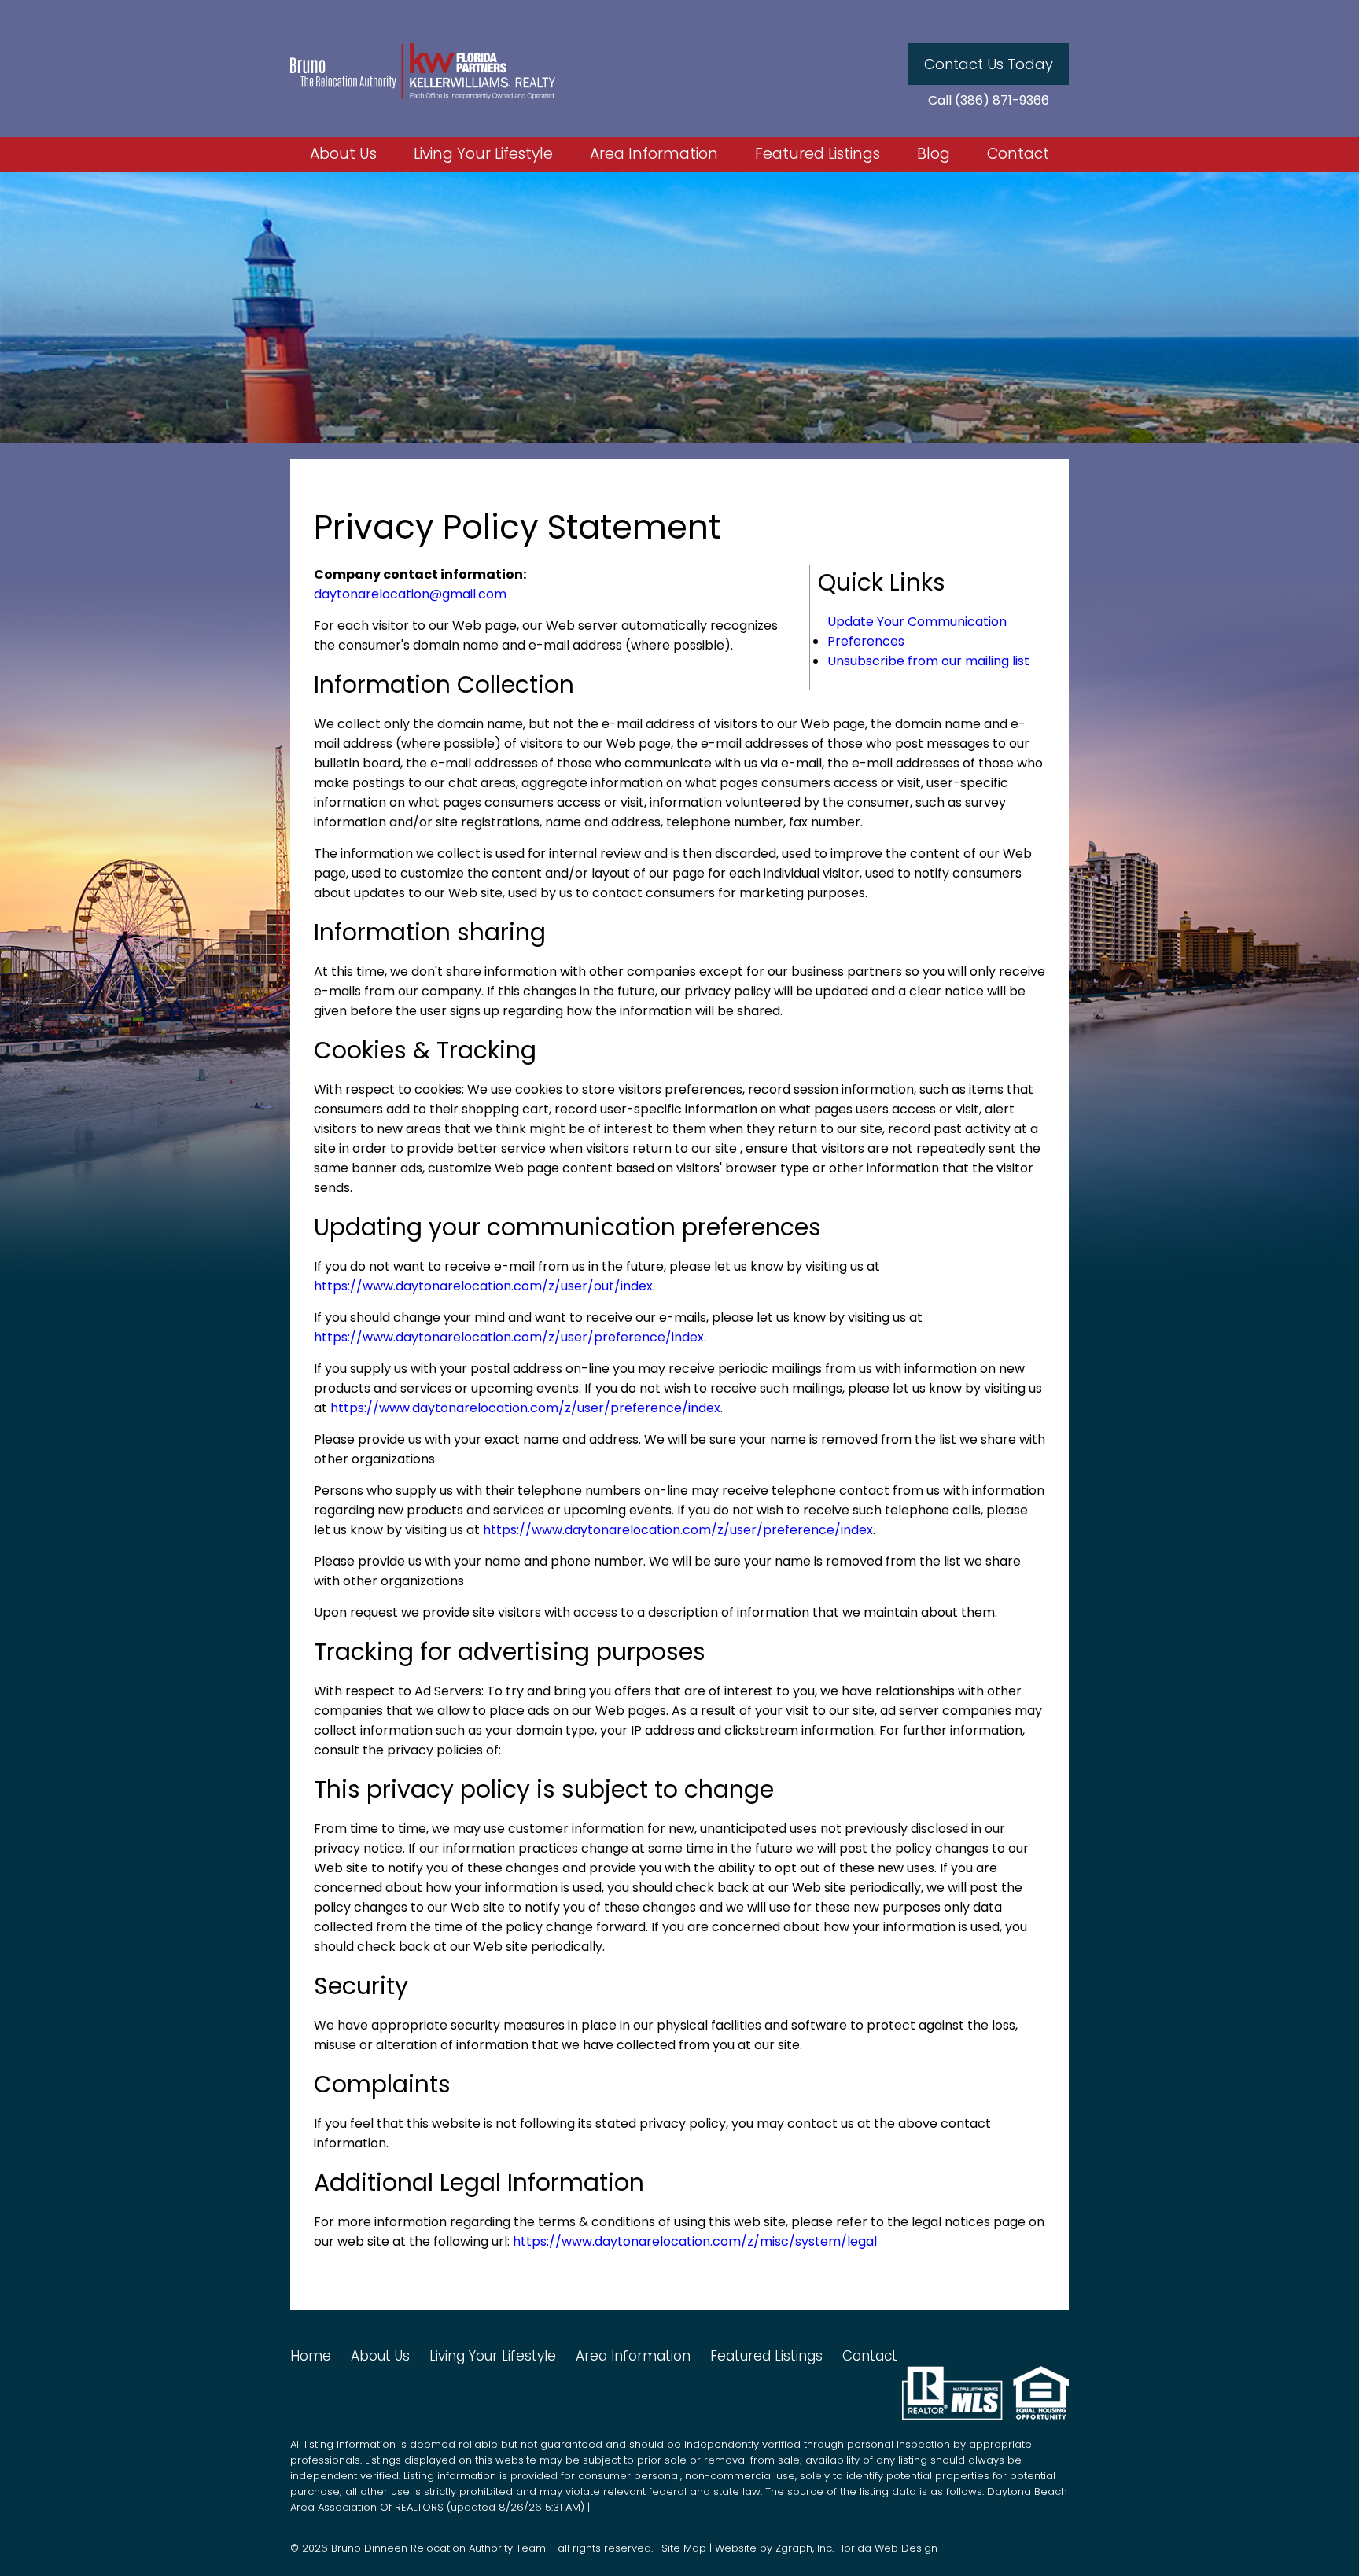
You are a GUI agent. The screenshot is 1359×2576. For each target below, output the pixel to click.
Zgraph (794, 2548)
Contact (1018, 155)
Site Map (684, 2548)
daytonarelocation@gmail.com (410, 594)
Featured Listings (818, 155)
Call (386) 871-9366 (989, 101)
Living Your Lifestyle (483, 155)
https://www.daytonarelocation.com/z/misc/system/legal (695, 2241)
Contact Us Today (989, 64)
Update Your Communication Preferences (917, 631)
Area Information (654, 155)
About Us (343, 155)
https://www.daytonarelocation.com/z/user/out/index (483, 1286)
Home (311, 2356)
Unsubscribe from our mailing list (928, 661)
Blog (934, 155)
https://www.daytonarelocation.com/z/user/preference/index (509, 1337)
